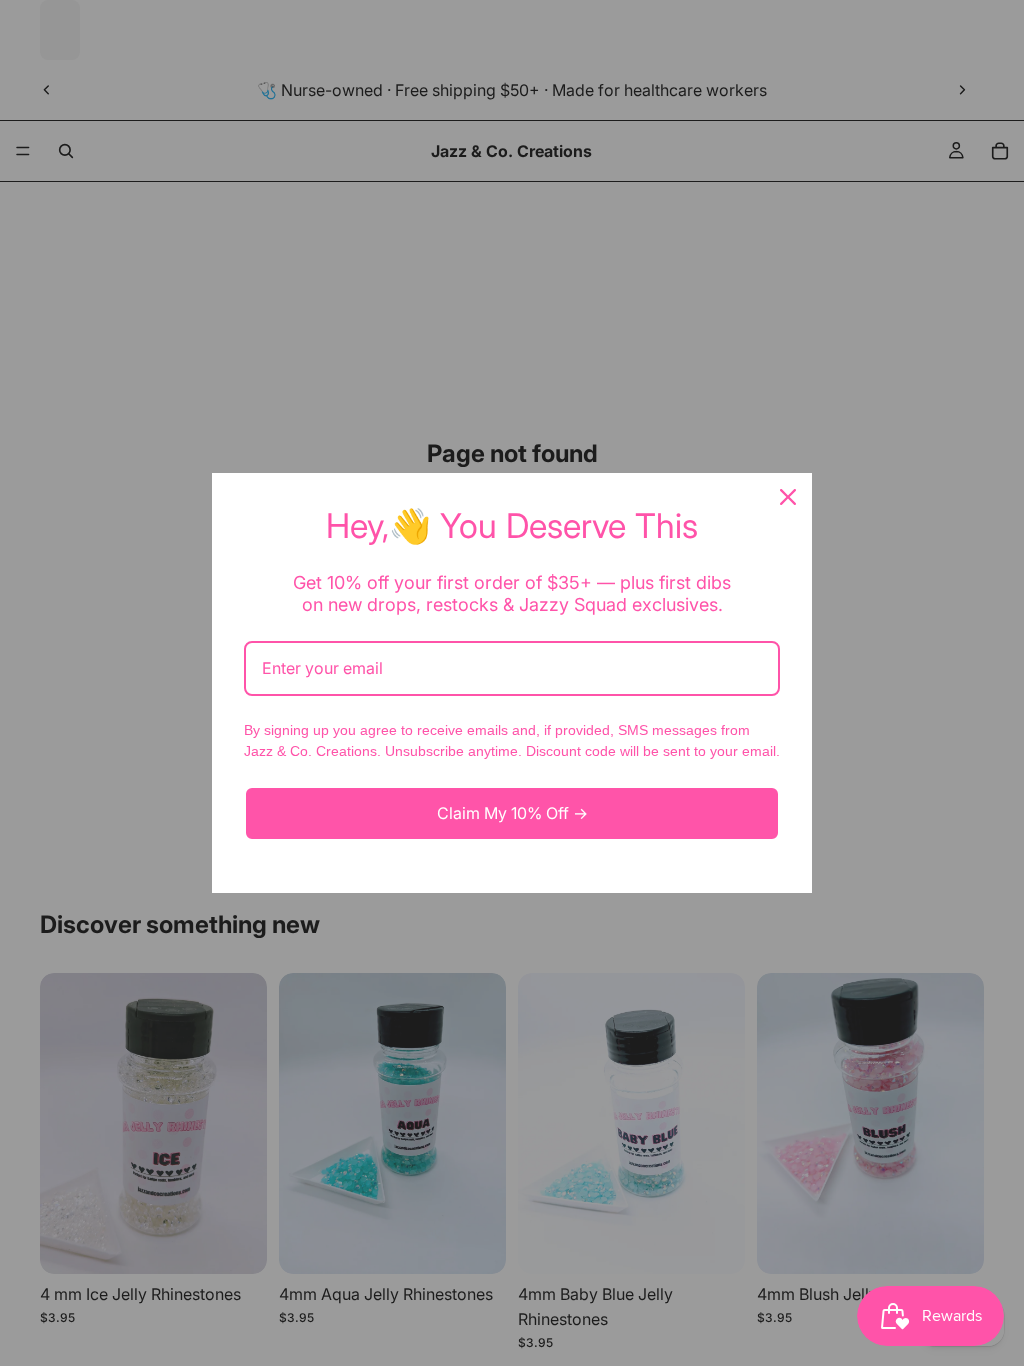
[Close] (788, 497)
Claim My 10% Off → (512, 813)
